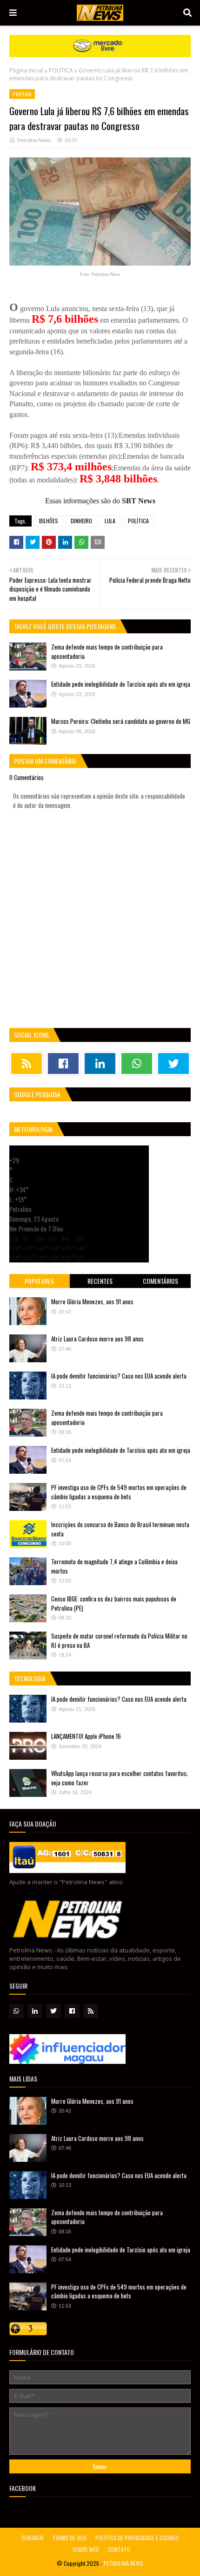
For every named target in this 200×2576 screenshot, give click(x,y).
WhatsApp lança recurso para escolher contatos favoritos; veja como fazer (120, 1778)
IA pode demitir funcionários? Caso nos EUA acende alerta (119, 1376)
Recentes (100, 1281)
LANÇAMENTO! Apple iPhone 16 (86, 1736)
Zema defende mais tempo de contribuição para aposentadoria (107, 651)
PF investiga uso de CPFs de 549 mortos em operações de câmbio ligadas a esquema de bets (119, 1492)
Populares (39, 1281)
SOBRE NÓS (86, 2549)
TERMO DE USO (70, 2538)
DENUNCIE (33, 2538)
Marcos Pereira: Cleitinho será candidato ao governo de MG (121, 721)
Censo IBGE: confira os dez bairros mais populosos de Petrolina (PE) (114, 1603)
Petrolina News (34, 140)
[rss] (27, 1064)
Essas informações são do (100, 501)
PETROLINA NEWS (123, 2563)
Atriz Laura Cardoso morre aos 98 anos (97, 1339)
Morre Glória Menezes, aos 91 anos (92, 1301)
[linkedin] (100, 1064)
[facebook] (63, 1064)
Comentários (160, 1281)
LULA (110, 521)
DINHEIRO (81, 521)
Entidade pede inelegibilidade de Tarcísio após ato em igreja (121, 684)
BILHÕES (49, 521)
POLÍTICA (61, 70)
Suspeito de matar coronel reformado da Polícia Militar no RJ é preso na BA (119, 1640)
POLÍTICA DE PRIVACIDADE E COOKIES (137, 2538)
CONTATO (119, 2549)
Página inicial (26, 70)
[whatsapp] (137, 1064)
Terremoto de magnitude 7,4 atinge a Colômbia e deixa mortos (114, 1566)
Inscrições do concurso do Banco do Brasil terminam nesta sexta (120, 1529)
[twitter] (173, 1064)
